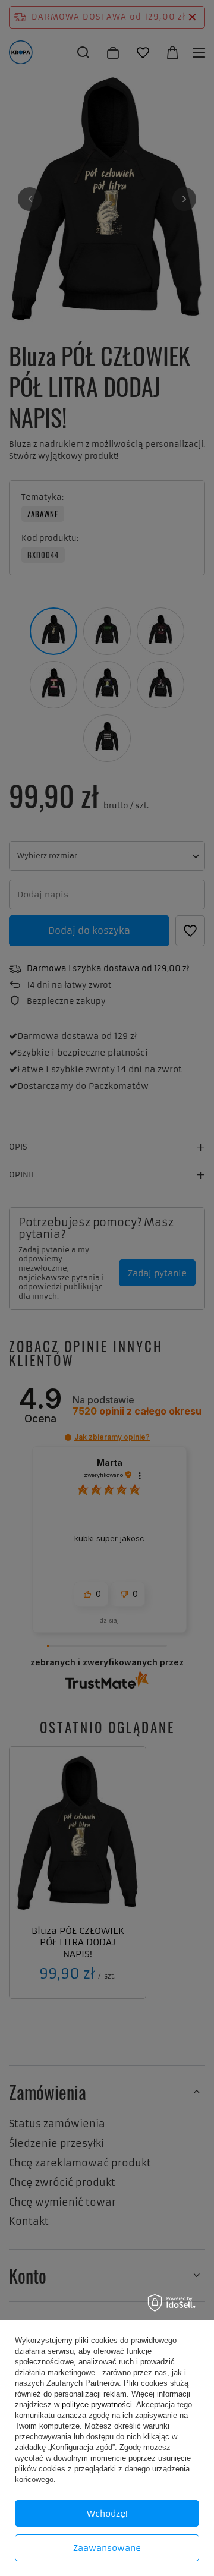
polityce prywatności (97, 2405)
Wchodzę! (107, 2514)
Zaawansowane (107, 2548)
